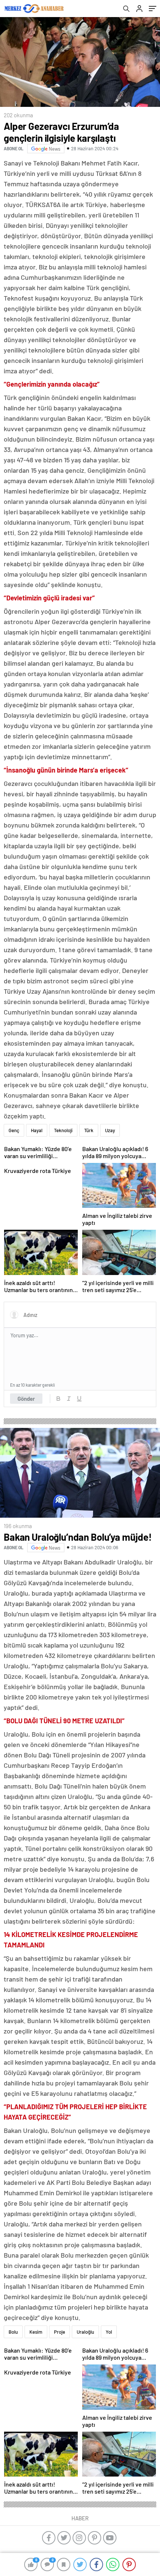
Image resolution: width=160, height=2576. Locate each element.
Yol (109, 2332)
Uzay (110, 1130)
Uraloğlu (85, 2332)
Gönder (26, 1399)
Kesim (36, 2332)
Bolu (13, 2332)
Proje (60, 2332)
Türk (89, 1130)
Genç (14, 1130)
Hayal (37, 1130)
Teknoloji (63, 1130)
